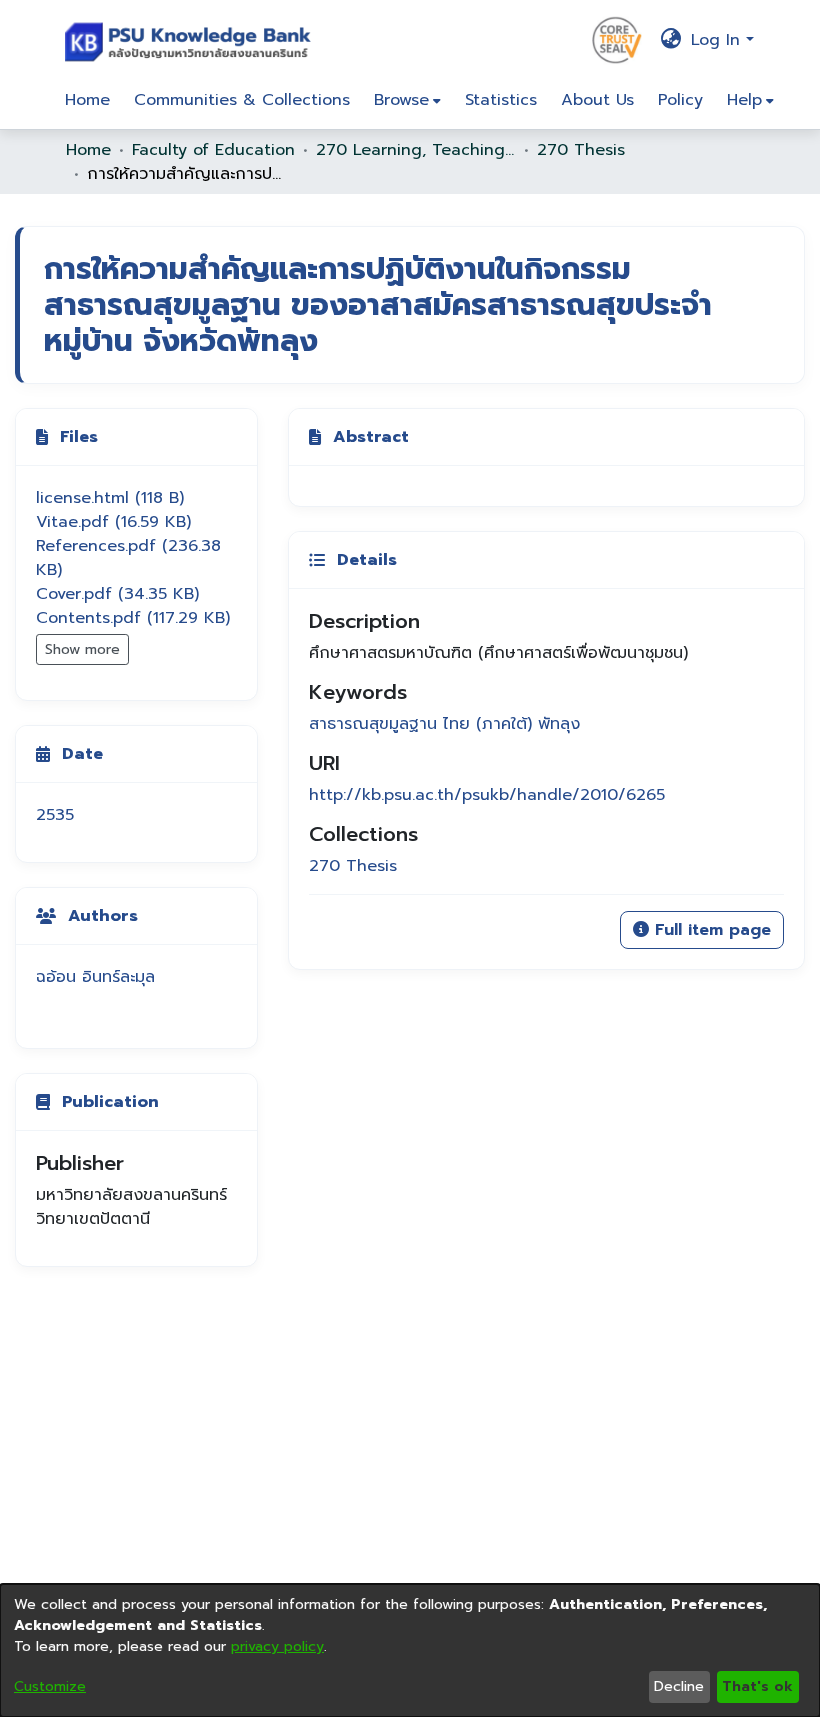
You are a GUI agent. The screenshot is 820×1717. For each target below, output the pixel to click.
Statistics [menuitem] (501, 100)
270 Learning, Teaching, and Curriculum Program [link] (416, 150)
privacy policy (277, 1646)
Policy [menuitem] (680, 100)
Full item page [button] (710, 930)
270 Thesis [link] (581, 150)
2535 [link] (55, 815)
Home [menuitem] (87, 100)
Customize (50, 1686)
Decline (679, 1686)
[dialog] (410, 1650)
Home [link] (88, 150)
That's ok (757, 1686)
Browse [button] (401, 100)
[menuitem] (407, 100)
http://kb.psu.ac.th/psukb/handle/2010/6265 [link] (487, 795)
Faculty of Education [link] (213, 150)
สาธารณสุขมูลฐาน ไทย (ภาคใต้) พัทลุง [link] (444, 724)
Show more (82, 649)
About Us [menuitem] (597, 100)
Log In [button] (718, 40)
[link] (110, 498)
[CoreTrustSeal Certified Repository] (617, 39)
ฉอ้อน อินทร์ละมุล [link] (95, 977)
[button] (192, 40)
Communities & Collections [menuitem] (242, 100)
